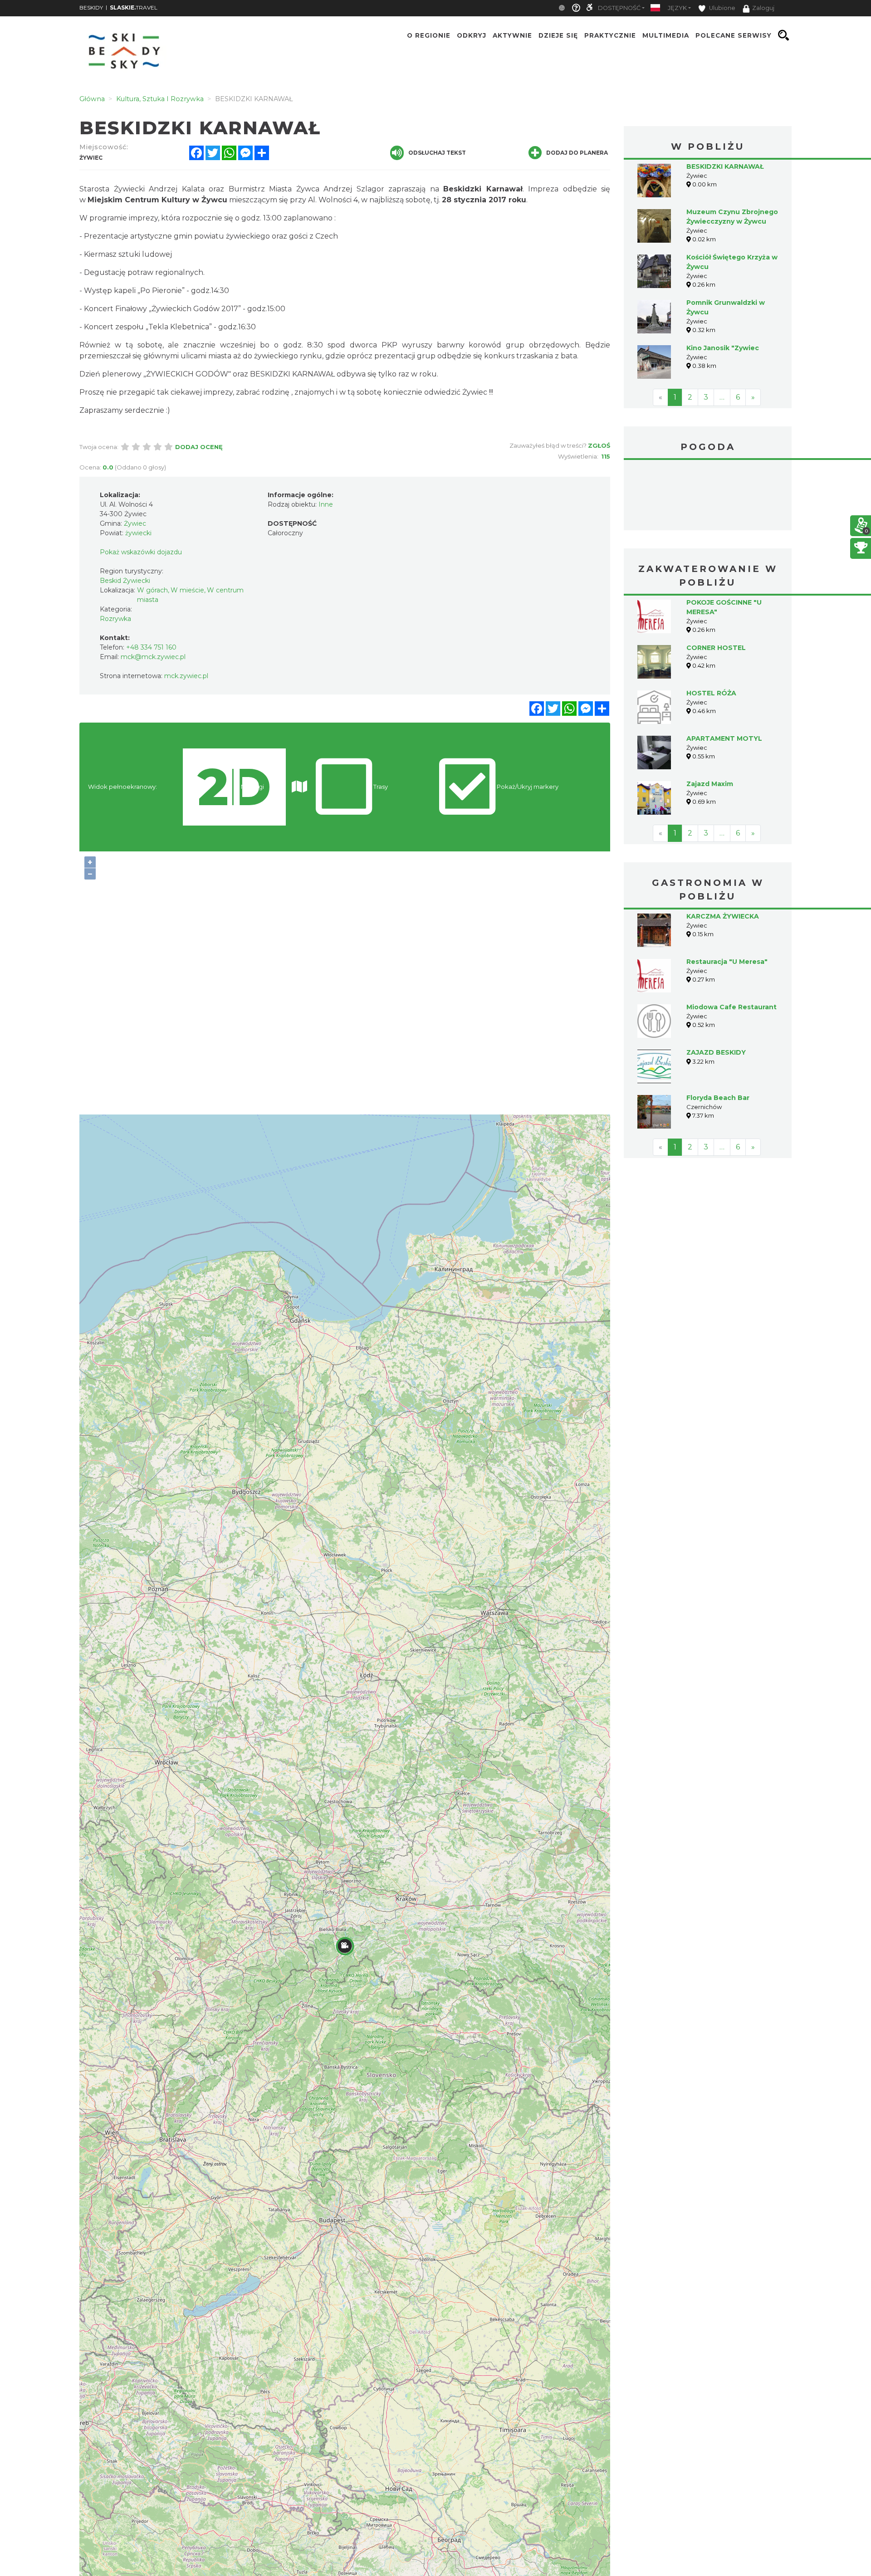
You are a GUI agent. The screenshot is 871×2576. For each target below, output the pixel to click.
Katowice (708, 496)
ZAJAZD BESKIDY (716, 1052)
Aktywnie (512, 35)
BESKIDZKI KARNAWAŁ (725, 166)
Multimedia (666, 35)
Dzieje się (558, 35)
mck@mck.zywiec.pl (153, 657)
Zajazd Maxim (710, 784)
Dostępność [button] (619, 8)
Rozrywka (115, 619)
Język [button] (677, 8)
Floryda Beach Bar (718, 1098)
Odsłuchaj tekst (437, 153)
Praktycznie (610, 35)
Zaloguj (763, 8)
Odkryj (472, 35)
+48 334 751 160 (151, 647)
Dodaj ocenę (199, 447)
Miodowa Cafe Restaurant (732, 1007)
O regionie (429, 35)
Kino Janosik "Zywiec (723, 348)
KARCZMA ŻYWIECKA (723, 916)
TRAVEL (134, 7)
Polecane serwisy (734, 35)
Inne (326, 504)
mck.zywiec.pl (186, 676)
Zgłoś (599, 445)
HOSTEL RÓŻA (711, 693)
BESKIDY (91, 7)
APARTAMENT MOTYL (724, 738)
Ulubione (722, 8)
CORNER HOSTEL (716, 648)
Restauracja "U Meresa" (727, 962)
